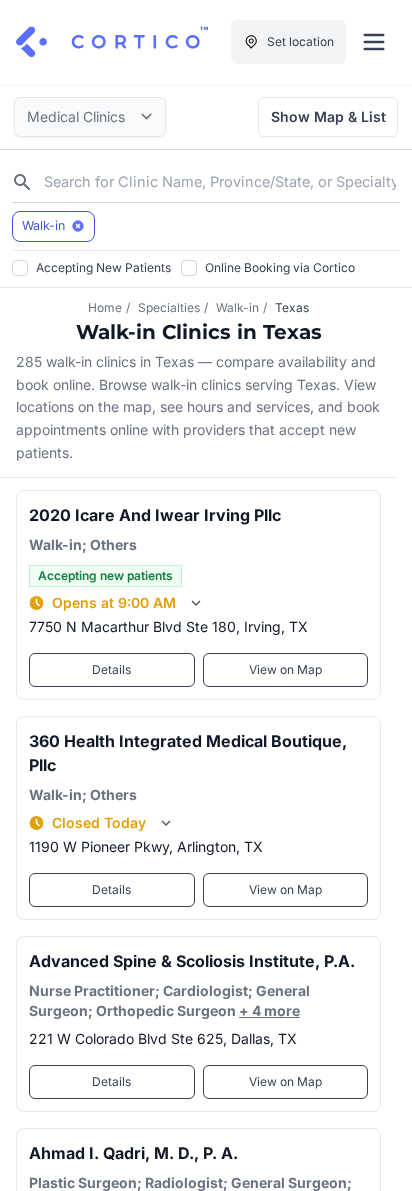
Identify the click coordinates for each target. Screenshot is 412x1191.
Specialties (169, 307)
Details (111, 669)
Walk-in (237, 307)
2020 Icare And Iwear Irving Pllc (155, 515)
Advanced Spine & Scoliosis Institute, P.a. (192, 961)
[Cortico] (112, 42)
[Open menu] (374, 42)
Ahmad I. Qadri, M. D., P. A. (133, 1153)
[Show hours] (196, 603)
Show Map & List (328, 116)
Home (105, 307)
